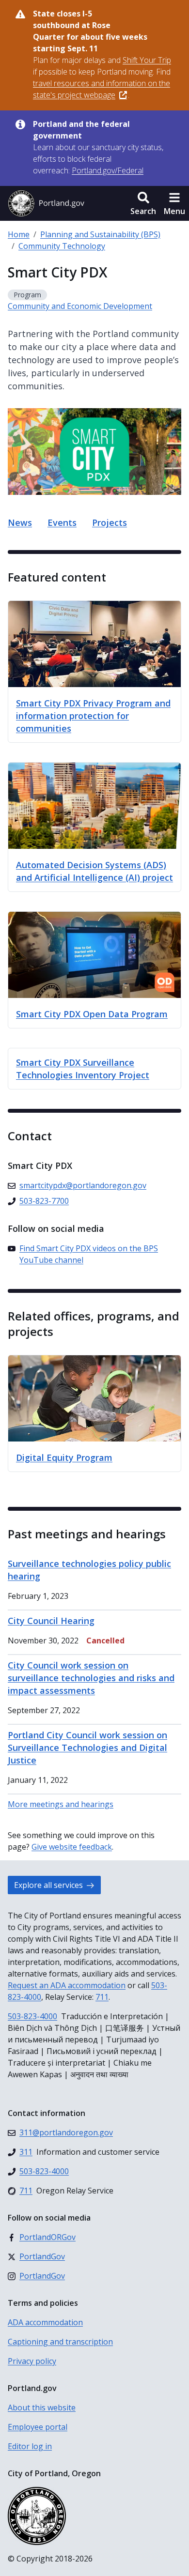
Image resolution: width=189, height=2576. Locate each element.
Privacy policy (32, 2361)
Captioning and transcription (60, 2342)
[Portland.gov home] (46, 203)
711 (102, 1997)
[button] (143, 203)
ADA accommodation (45, 2322)
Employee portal (38, 2427)
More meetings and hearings (61, 1804)
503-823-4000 (32, 2016)
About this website (42, 2407)
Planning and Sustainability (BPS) (100, 234)
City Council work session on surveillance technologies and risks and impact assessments (91, 1678)
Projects (110, 522)
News (20, 522)
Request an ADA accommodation (67, 1985)
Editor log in (30, 2446)
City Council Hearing (51, 1621)
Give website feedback (72, 1847)
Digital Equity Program (64, 1457)
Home (19, 234)
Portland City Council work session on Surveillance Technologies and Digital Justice (87, 1748)
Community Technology (62, 246)
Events (62, 522)
